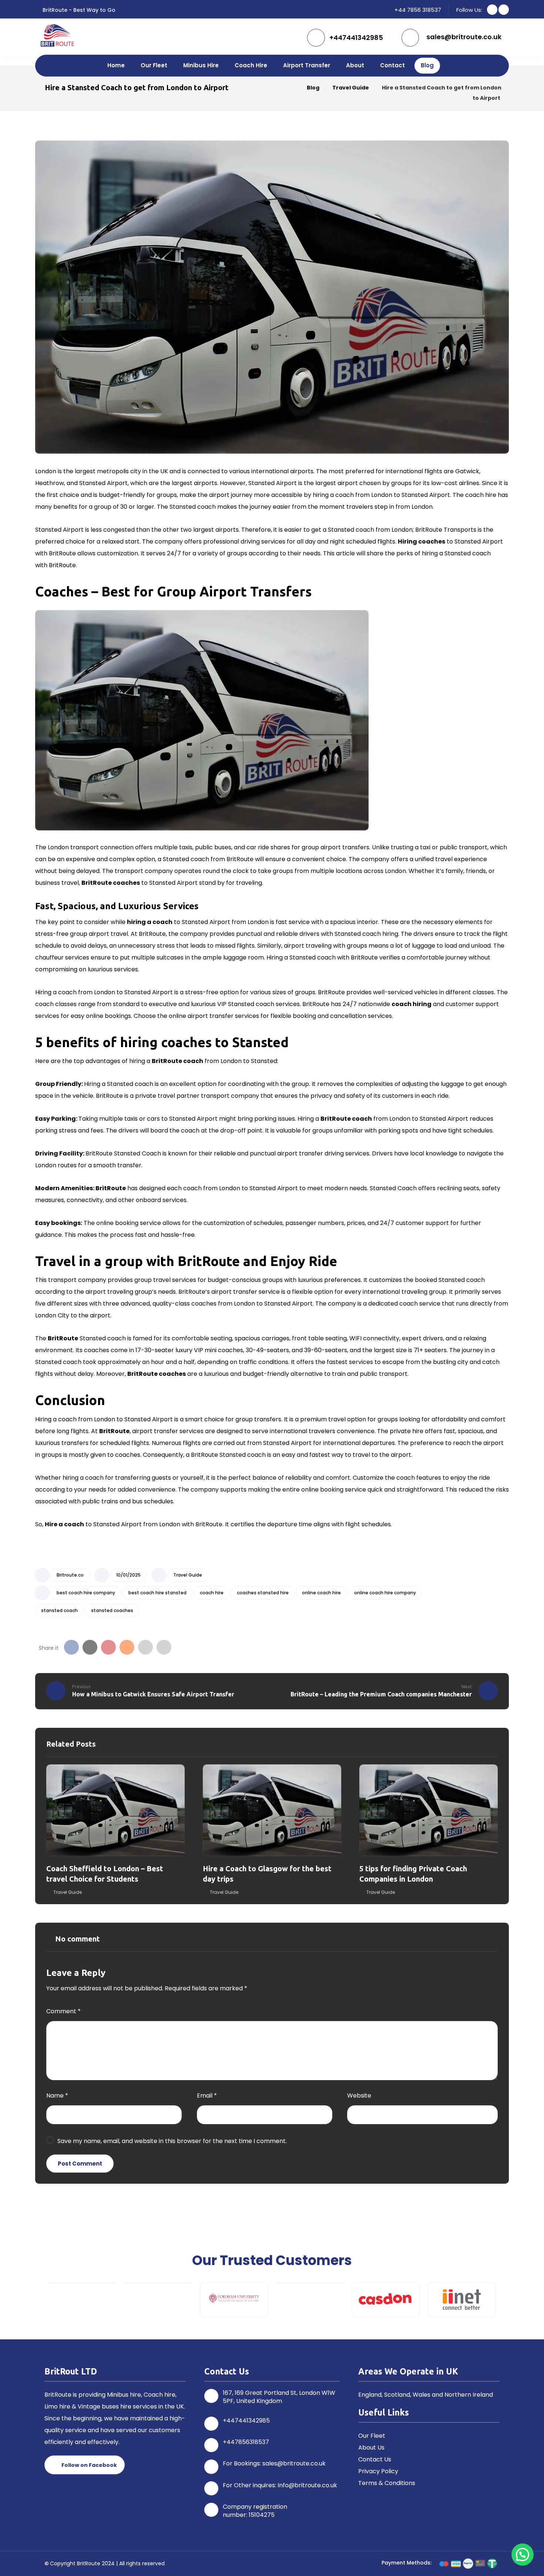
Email (207, 2096)
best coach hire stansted (157, 1593)
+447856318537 (246, 2442)
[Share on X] (90, 1647)
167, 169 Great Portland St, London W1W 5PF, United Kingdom (279, 2397)
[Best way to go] (57, 35)
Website (359, 2096)
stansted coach (59, 1610)
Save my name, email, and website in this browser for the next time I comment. (172, 2141)
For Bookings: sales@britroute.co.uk (274, 2463)
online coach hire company (385, 1593)
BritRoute (111, 1188)
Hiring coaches (422, 541)
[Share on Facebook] (71, 1647)
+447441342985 (246, 2421)
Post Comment (80, 2164)
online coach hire (321, 1593)
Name (57, 2096)
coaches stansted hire (263, 1593)
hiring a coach (150, 922)
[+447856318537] (211, 2445)
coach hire (212, 1593)
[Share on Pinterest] (108, 1647)
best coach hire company (86, 1593)
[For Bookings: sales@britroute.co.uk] (211, 2467)
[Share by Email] (145, 1647)
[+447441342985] (211, 2424)
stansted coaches (112, 1610)
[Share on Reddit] (127, 1647)
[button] (41, 2300)
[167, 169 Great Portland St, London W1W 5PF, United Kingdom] (211, 2396)
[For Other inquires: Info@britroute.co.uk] (211, 2488)
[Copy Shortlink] (164, 1647)
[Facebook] (492, 10)
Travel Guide (188, 1575)
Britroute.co (70, 1575)
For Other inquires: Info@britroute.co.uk (280, 2485)
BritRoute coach (177, 1061)
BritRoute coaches (111, 883)
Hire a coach (64, 1524)
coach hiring (412, 1004)
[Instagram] (504, 10)
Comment (63, 2011)
